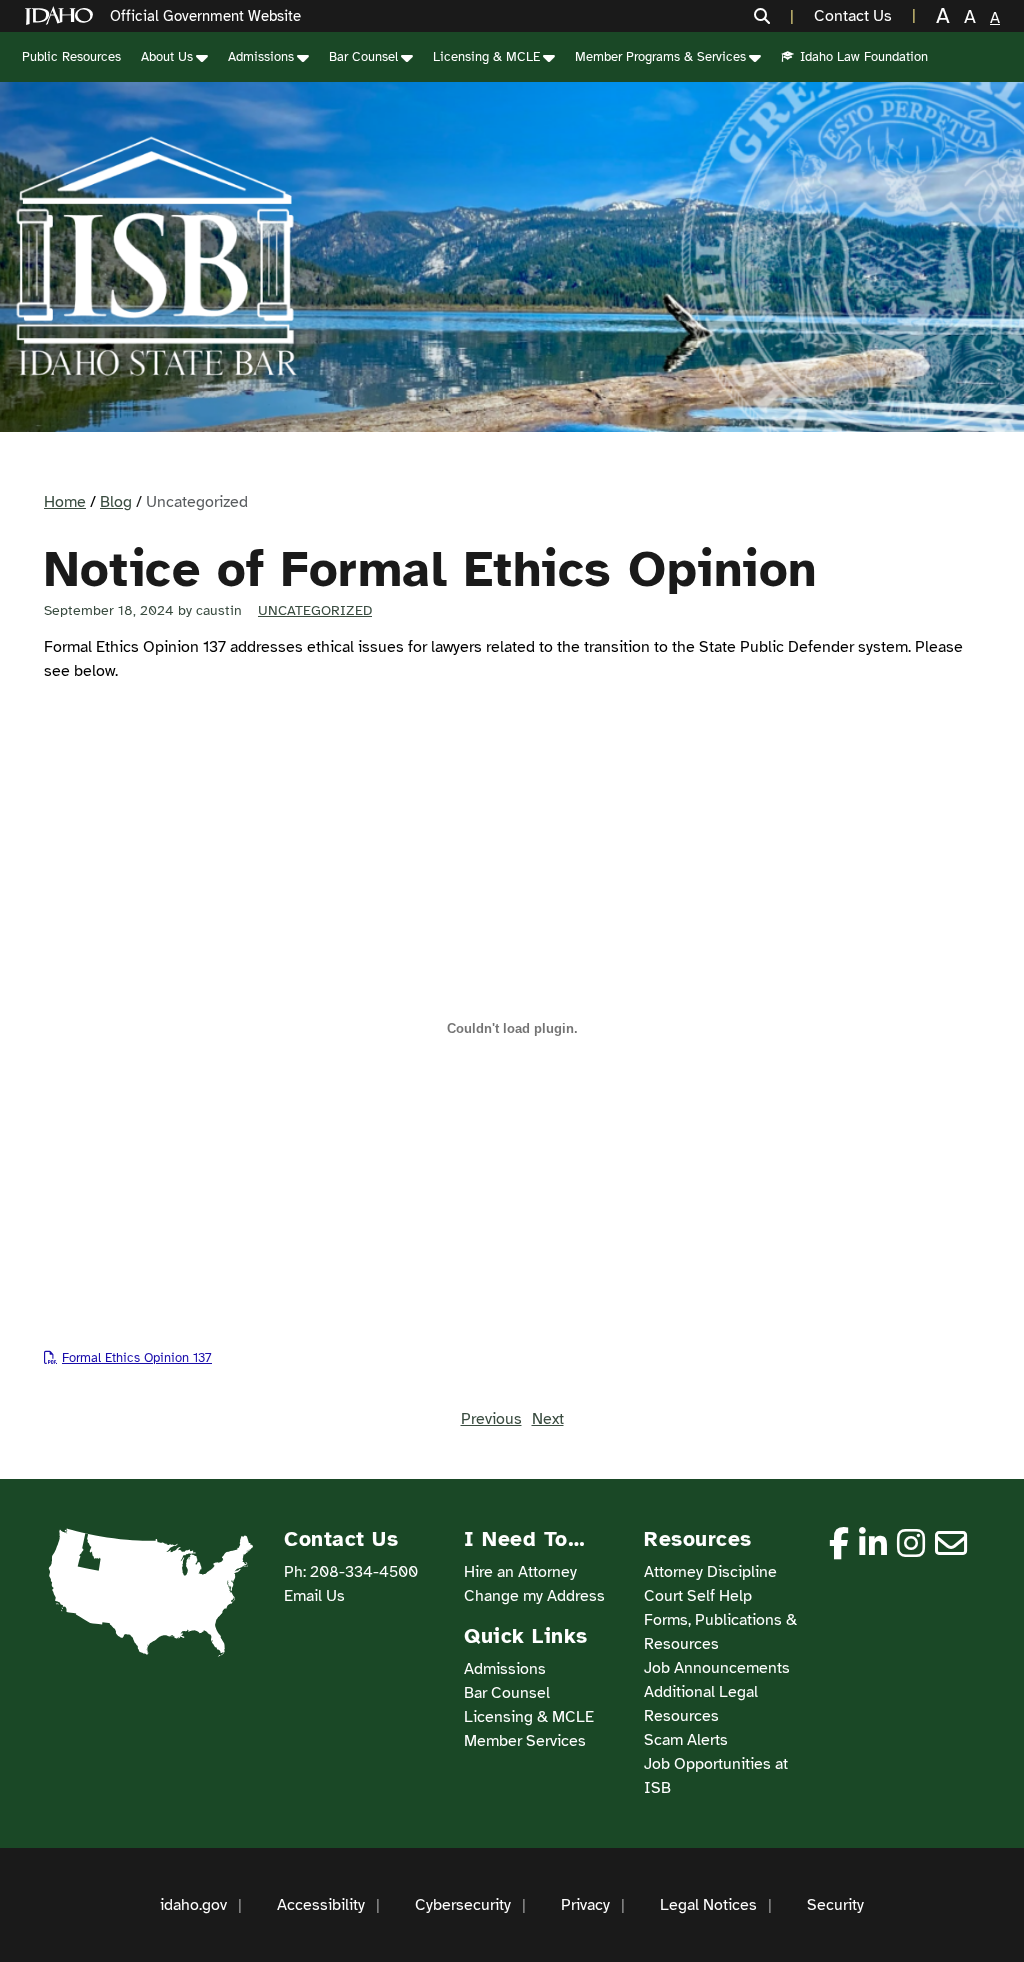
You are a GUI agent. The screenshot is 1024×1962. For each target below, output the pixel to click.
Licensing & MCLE (486, 57)
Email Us (314, 1596)
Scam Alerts (686, 1740)
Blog (116, 502)
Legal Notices (708, 1905)
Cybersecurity (463, 1905)
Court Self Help (698, 1596)
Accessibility (321, 1905)
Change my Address (534, 1596)
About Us (167, 57)
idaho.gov (193, 1905)
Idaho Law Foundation (864, 57)
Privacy (585, 1905)
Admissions (261, 57)
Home (65, 502)
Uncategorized (315, 610)
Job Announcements (717, 1668)
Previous (491, 1419)
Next (548, 1419)
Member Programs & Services (660, 57)
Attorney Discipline (710, 1572)
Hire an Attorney (520, 1572)
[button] (774, 16)
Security (835, 1905)
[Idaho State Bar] (156, 257)
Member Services (525, 1741)
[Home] (63, 16)
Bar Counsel (363, 57)
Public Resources (71, 57)
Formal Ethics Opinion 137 (137, 1358)
